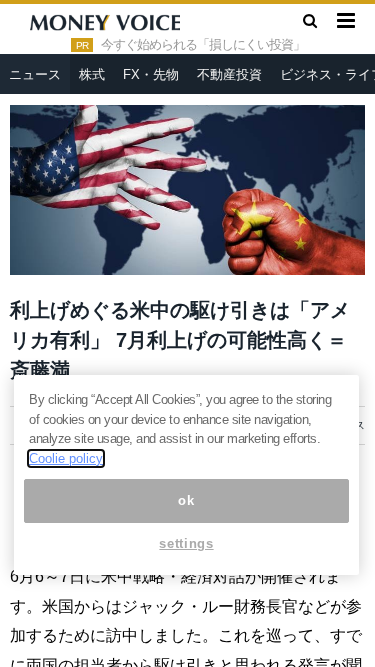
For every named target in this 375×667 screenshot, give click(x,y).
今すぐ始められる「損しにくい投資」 (203, 45)
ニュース (35, 74)
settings (186, 543)
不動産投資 (229, 74)
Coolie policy (66, 458)
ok (186, 500)
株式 (92, 74)
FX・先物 (151, 74)
